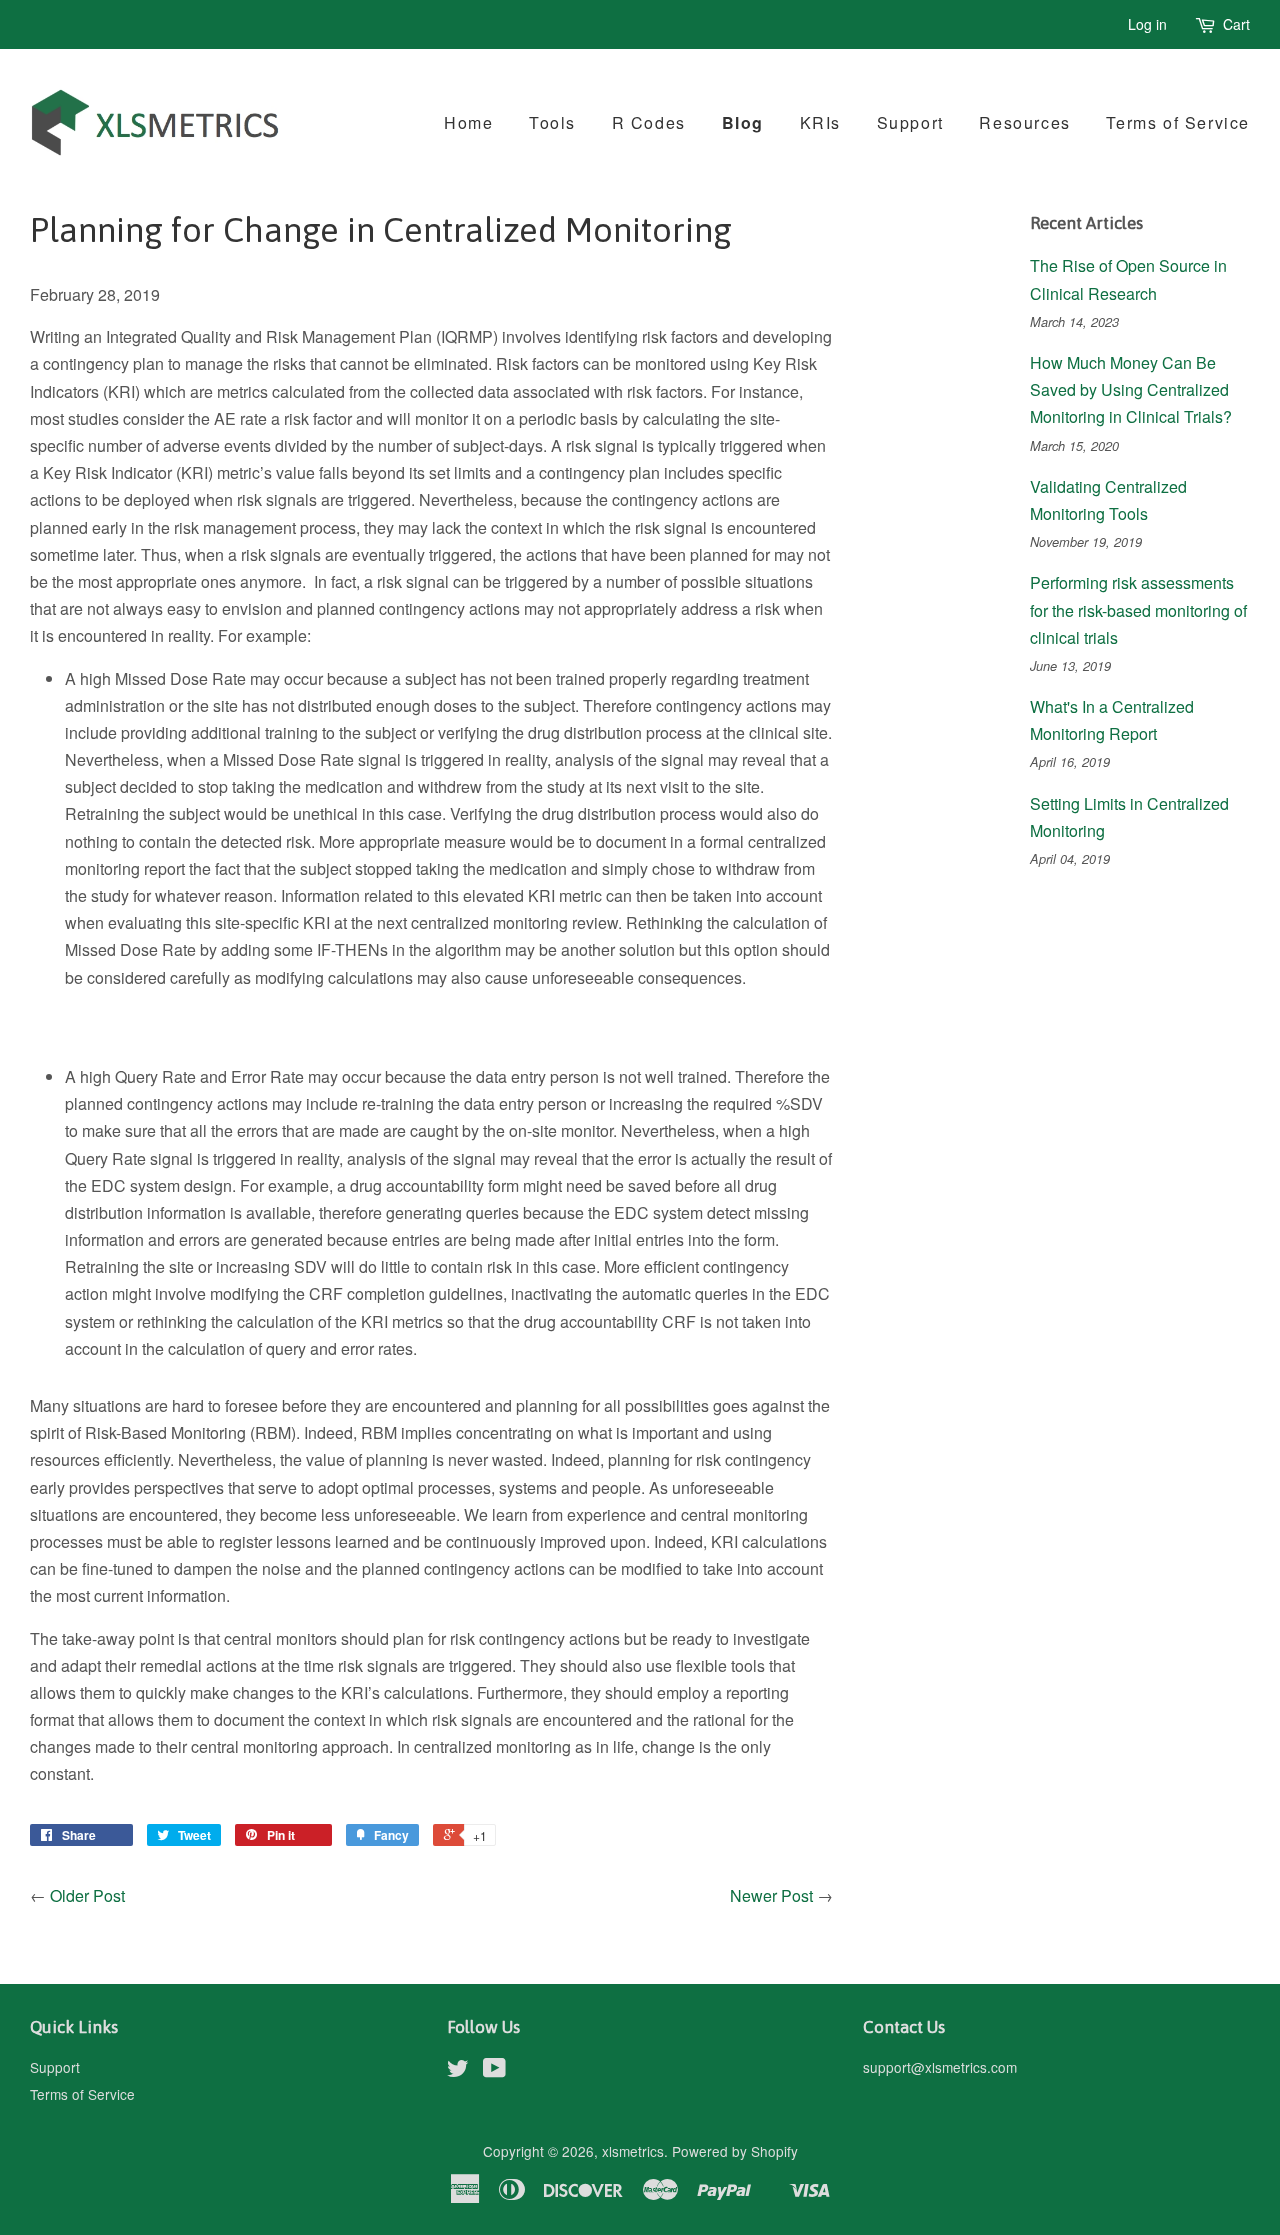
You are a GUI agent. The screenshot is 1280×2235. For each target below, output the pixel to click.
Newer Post (771, 1895)
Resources (1024, 122)
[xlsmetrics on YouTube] (494, 2071)
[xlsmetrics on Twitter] (458, 2071)
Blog (743, 122)
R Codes (649, 122)
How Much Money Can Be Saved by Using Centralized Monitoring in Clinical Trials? (1131, 389)
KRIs (820, 122)
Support (910, 122)
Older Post (87, 1895)
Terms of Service (1178, 122)
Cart (1236, 24)
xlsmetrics (633, 2151)
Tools (552, 122)
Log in (1147, 24)
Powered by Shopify (735, 2151)
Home (468, 122)
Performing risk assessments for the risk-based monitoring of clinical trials (1138, 609)
